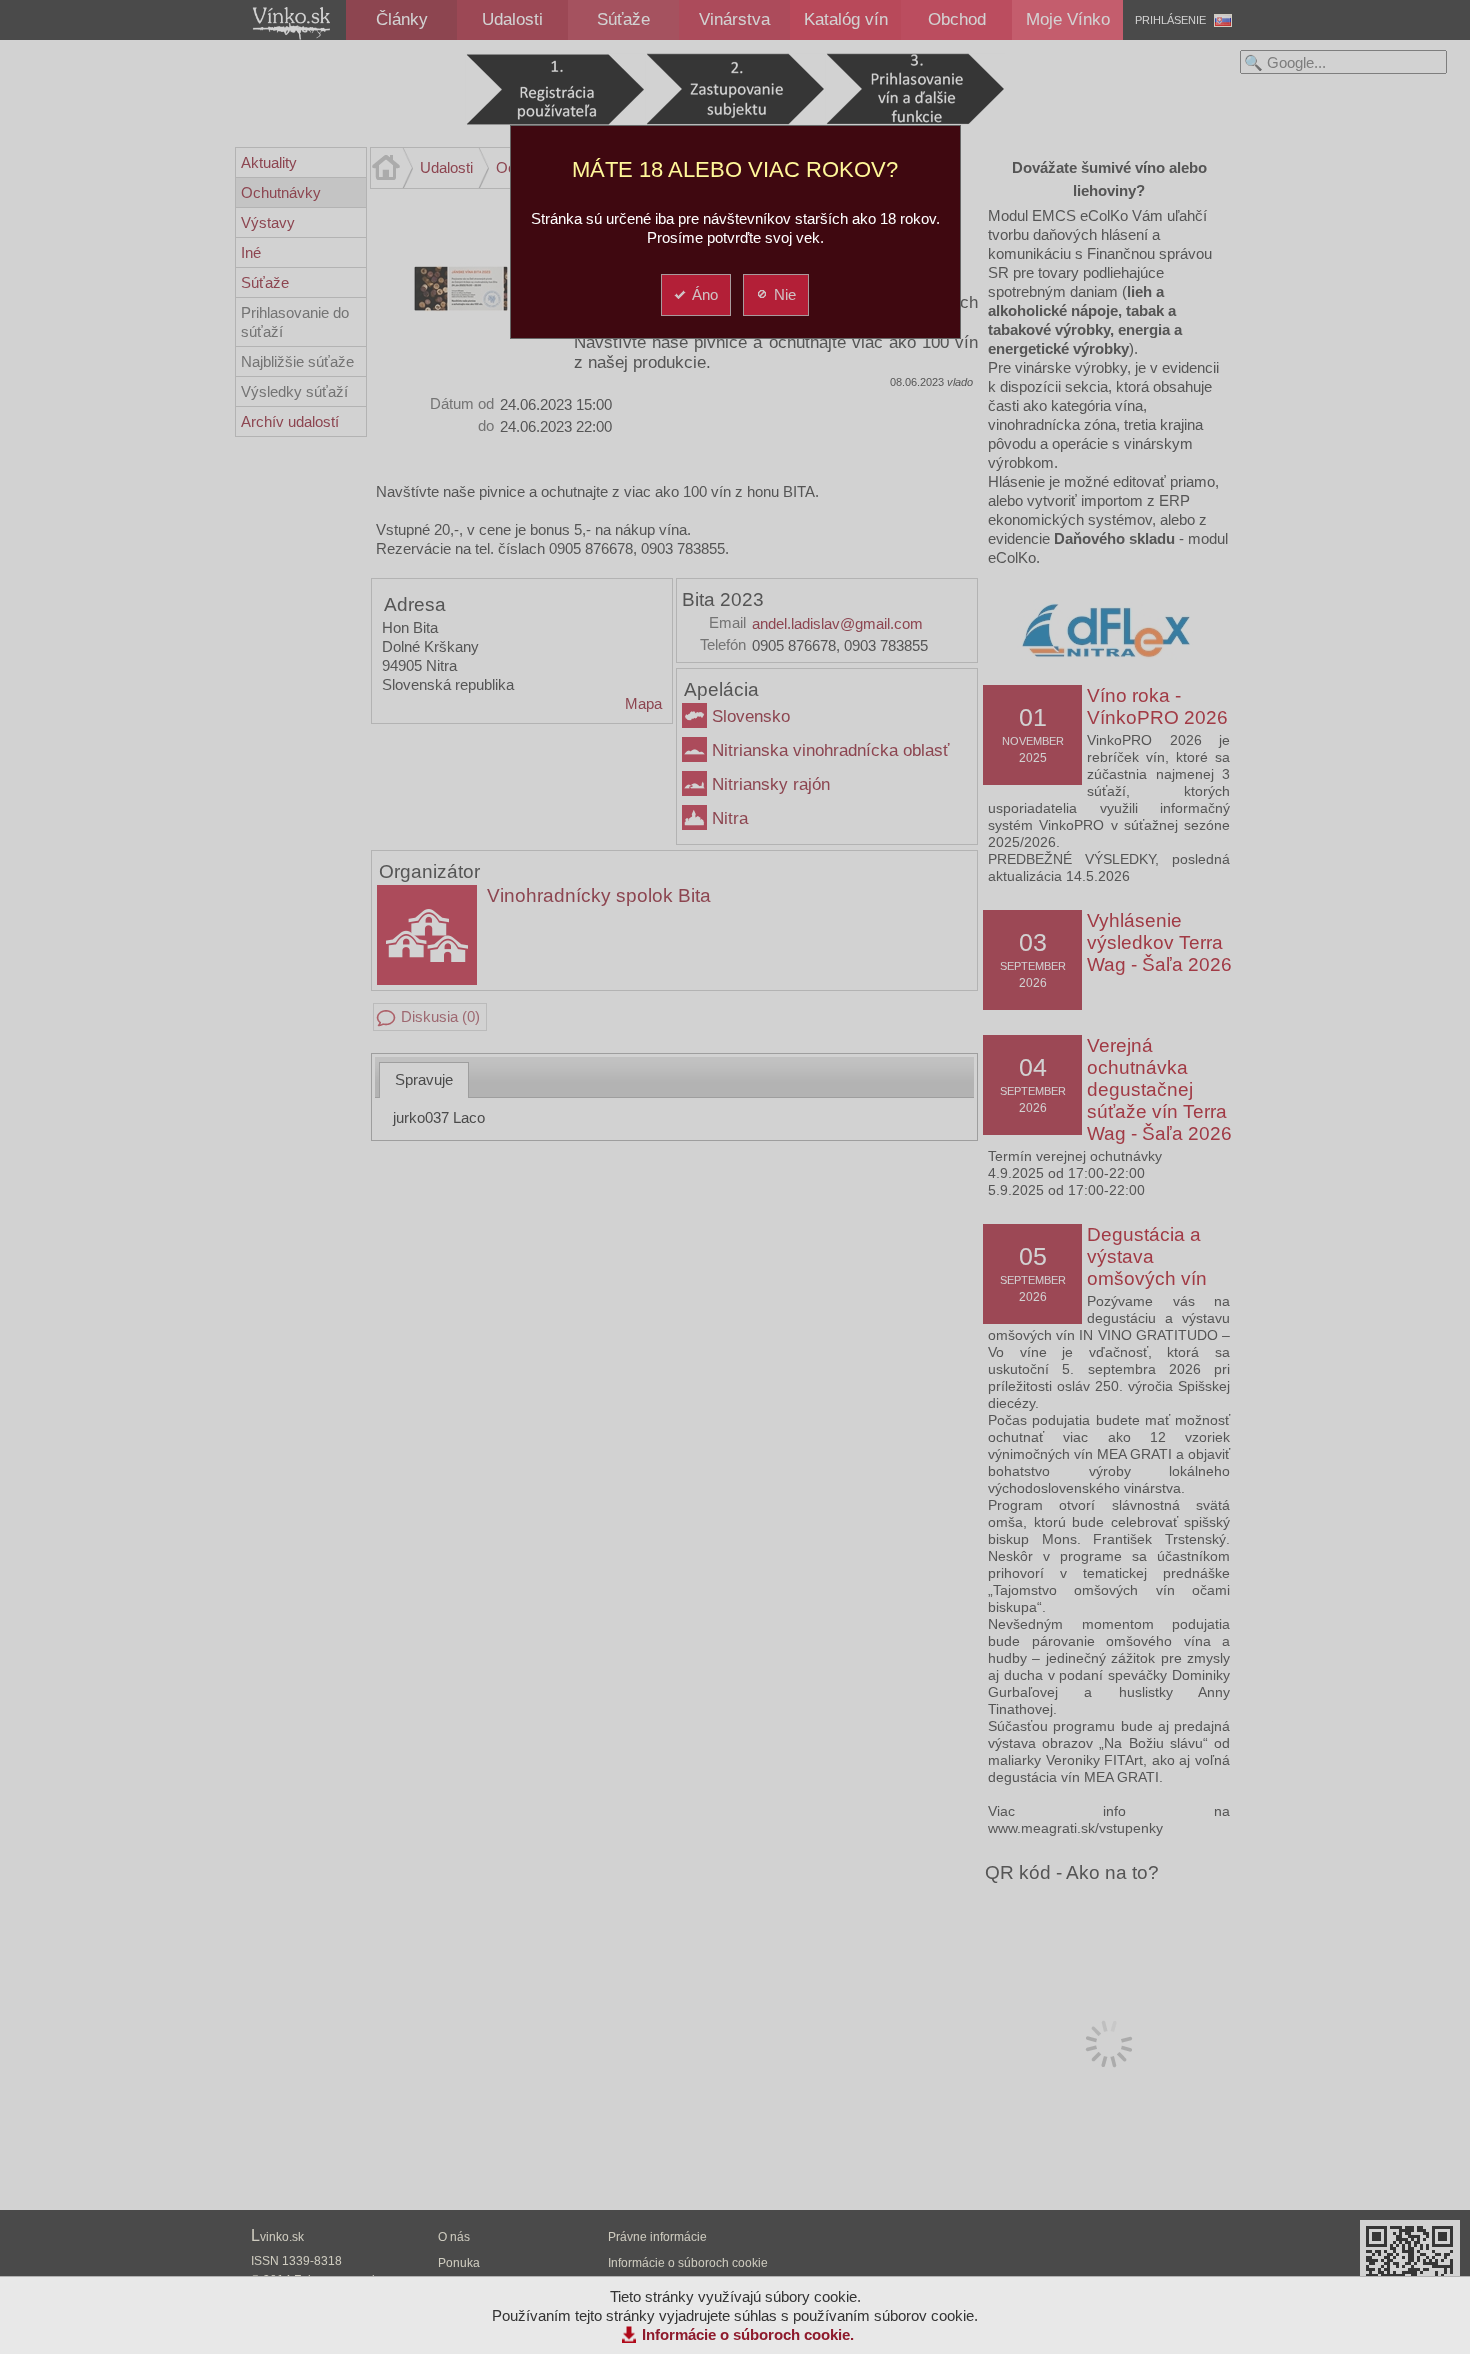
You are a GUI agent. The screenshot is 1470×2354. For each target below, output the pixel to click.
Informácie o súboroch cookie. (748, 2334)
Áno (705, 294)
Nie (785, 294)
